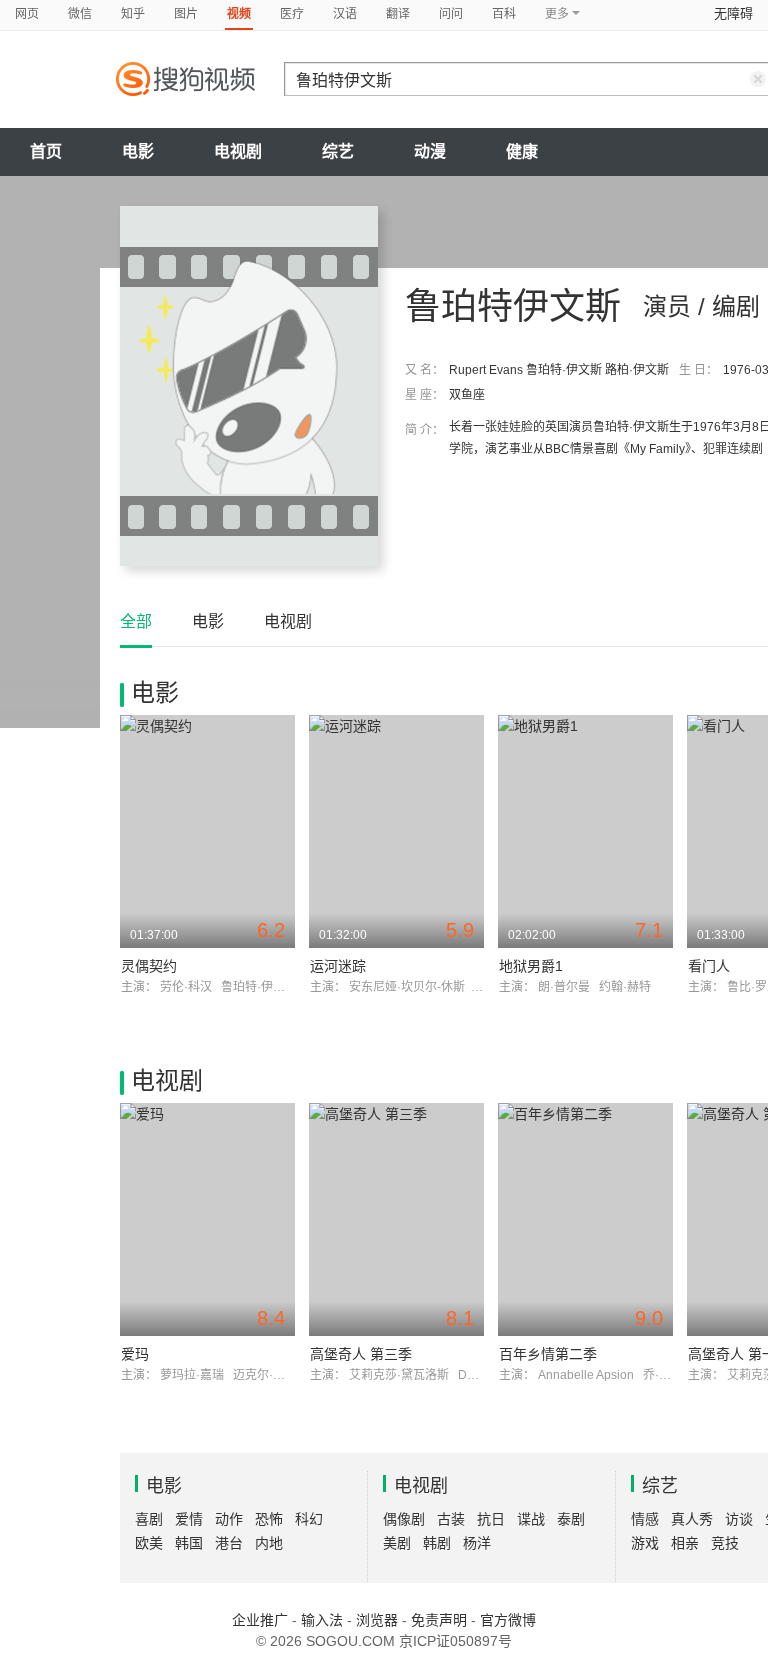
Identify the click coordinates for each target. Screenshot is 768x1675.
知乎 (133, 14)
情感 (645, 1519)
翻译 (398, 14)
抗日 (491, 1519)
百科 (504, 14)
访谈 (739, 1519)
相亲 (685, 1543)
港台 (229, 1543)
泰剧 (571, 1519)
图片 (186, 14)
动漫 (430, 151)
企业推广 (260, 1620)
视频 (239, 14)
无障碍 (733, 13)
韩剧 (437, 1543)
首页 (46, 151)
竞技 (725, 1543)
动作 (229, 1519)
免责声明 (439, 1620)
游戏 (645, 1543)
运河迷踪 (338, 966)
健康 (522, 151)
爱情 (189, 1519)
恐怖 (269, 1519)
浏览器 (377, 1620)
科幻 (309, 1519)
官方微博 (508, 1620)
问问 (451, 14)
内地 (269, 1543)
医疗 (292, 14)
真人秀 (692, 1519)
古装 (451, 1519)
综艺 (338, 151)
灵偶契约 (149, 966)
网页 (27, 14)
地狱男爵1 (531, 966)
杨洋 (477, 1543)
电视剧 (238, 151)
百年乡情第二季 (548, 1354)
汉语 (345, 14)
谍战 (531, 1519)
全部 (136, 621)
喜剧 (149, 1519)
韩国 (189, 1543)
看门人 (709, 966)
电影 (138, 151)
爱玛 (135, 1354)
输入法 (322, 1620)
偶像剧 (404, 1519)
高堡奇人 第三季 (361, 1354)
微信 (80, 14)
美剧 (397, 1543)
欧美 (149, 1543)
